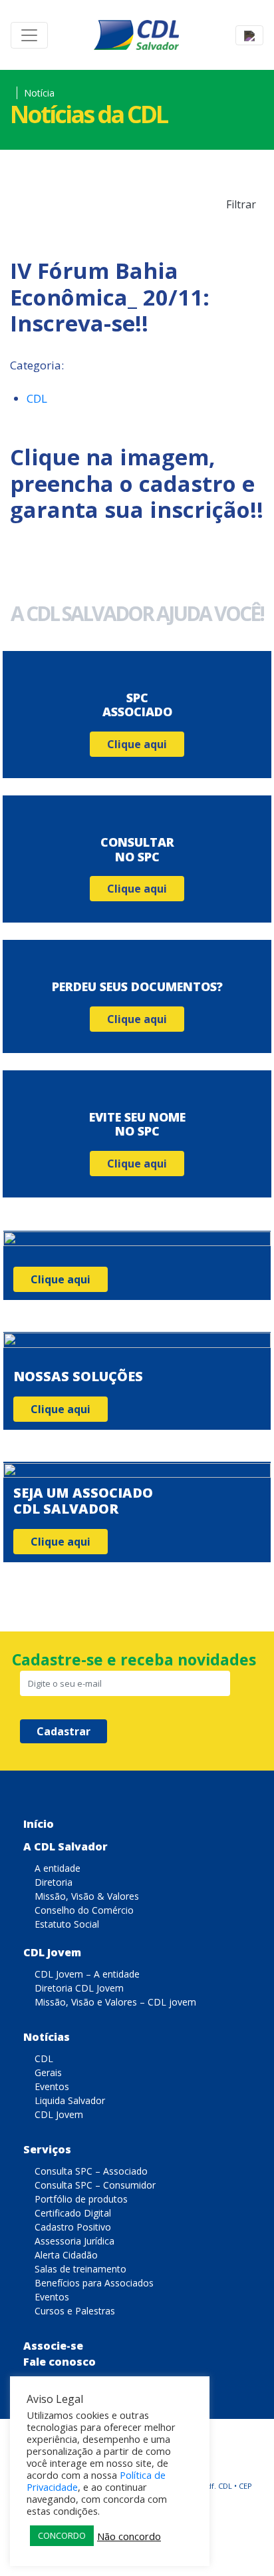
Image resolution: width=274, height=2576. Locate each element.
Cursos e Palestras (75, 2311)
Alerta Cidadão (66, 2255)
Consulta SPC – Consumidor (95, 2185)
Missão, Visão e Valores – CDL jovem (115, 2002)
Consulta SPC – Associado (91, 2171)
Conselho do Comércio (84, 1910)
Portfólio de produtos (81, 2199)
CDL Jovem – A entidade (87, 1974)
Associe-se (53, 2346)
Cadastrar (64, 1731)
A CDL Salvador (66, 1846)
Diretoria (54, 1882)
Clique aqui (137, 744)
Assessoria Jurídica (74, 2241)
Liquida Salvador (70, 2100)
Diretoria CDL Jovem (79, 1988)
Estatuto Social (67, 1924)
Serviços (47, 2149)
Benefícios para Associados (94, 2283)
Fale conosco (60, 2362)
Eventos (52, 2086)
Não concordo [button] (129, 2536)
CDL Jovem (52, 1952)
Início (39, 1824)
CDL (37, 398)
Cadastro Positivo (73, 2227)
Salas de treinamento (80, 2269)
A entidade (58, 1868)
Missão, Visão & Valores (87, 1896)
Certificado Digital (73, 2213)
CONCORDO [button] (62, 2535)
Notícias (47, 2037)
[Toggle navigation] (29, 35)
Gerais (48, 2072)
